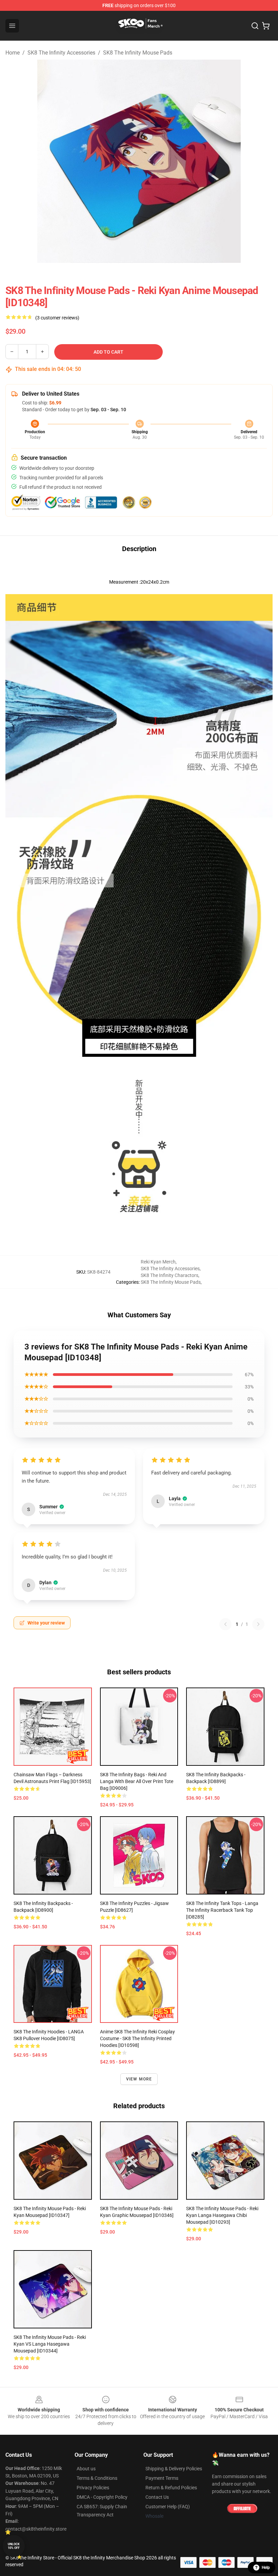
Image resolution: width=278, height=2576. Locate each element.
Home (13, 53)
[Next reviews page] (258, 1624)
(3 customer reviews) (57, 318)
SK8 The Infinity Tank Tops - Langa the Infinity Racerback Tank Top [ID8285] (222, 1910)
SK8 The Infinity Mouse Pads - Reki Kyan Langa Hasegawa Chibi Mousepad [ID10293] (222, 2215)
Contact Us (157, 2497)
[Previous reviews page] (225, 1624)
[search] (255, 26)
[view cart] (266, 26)
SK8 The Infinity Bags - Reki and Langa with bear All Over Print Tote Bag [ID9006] (137, 1781)
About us (86, 2469)
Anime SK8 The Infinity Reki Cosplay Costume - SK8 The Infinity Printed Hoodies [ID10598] (137, 2038)
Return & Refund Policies (171, 2488)
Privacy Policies (93, 2488)
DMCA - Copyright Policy (102, 2497)
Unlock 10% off (14, 2546)
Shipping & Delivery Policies (174, 2469)
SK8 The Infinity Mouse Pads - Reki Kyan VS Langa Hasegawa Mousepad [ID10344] (50, 2344)
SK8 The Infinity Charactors (170, 1275)
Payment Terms (162, 2478)
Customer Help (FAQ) (168, 2507)
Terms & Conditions (97, 2478)
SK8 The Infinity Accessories (61, 53)
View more (139, 2079)
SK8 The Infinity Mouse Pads (138, 53)
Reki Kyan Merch (158, 1262)
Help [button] (266, 2568)
